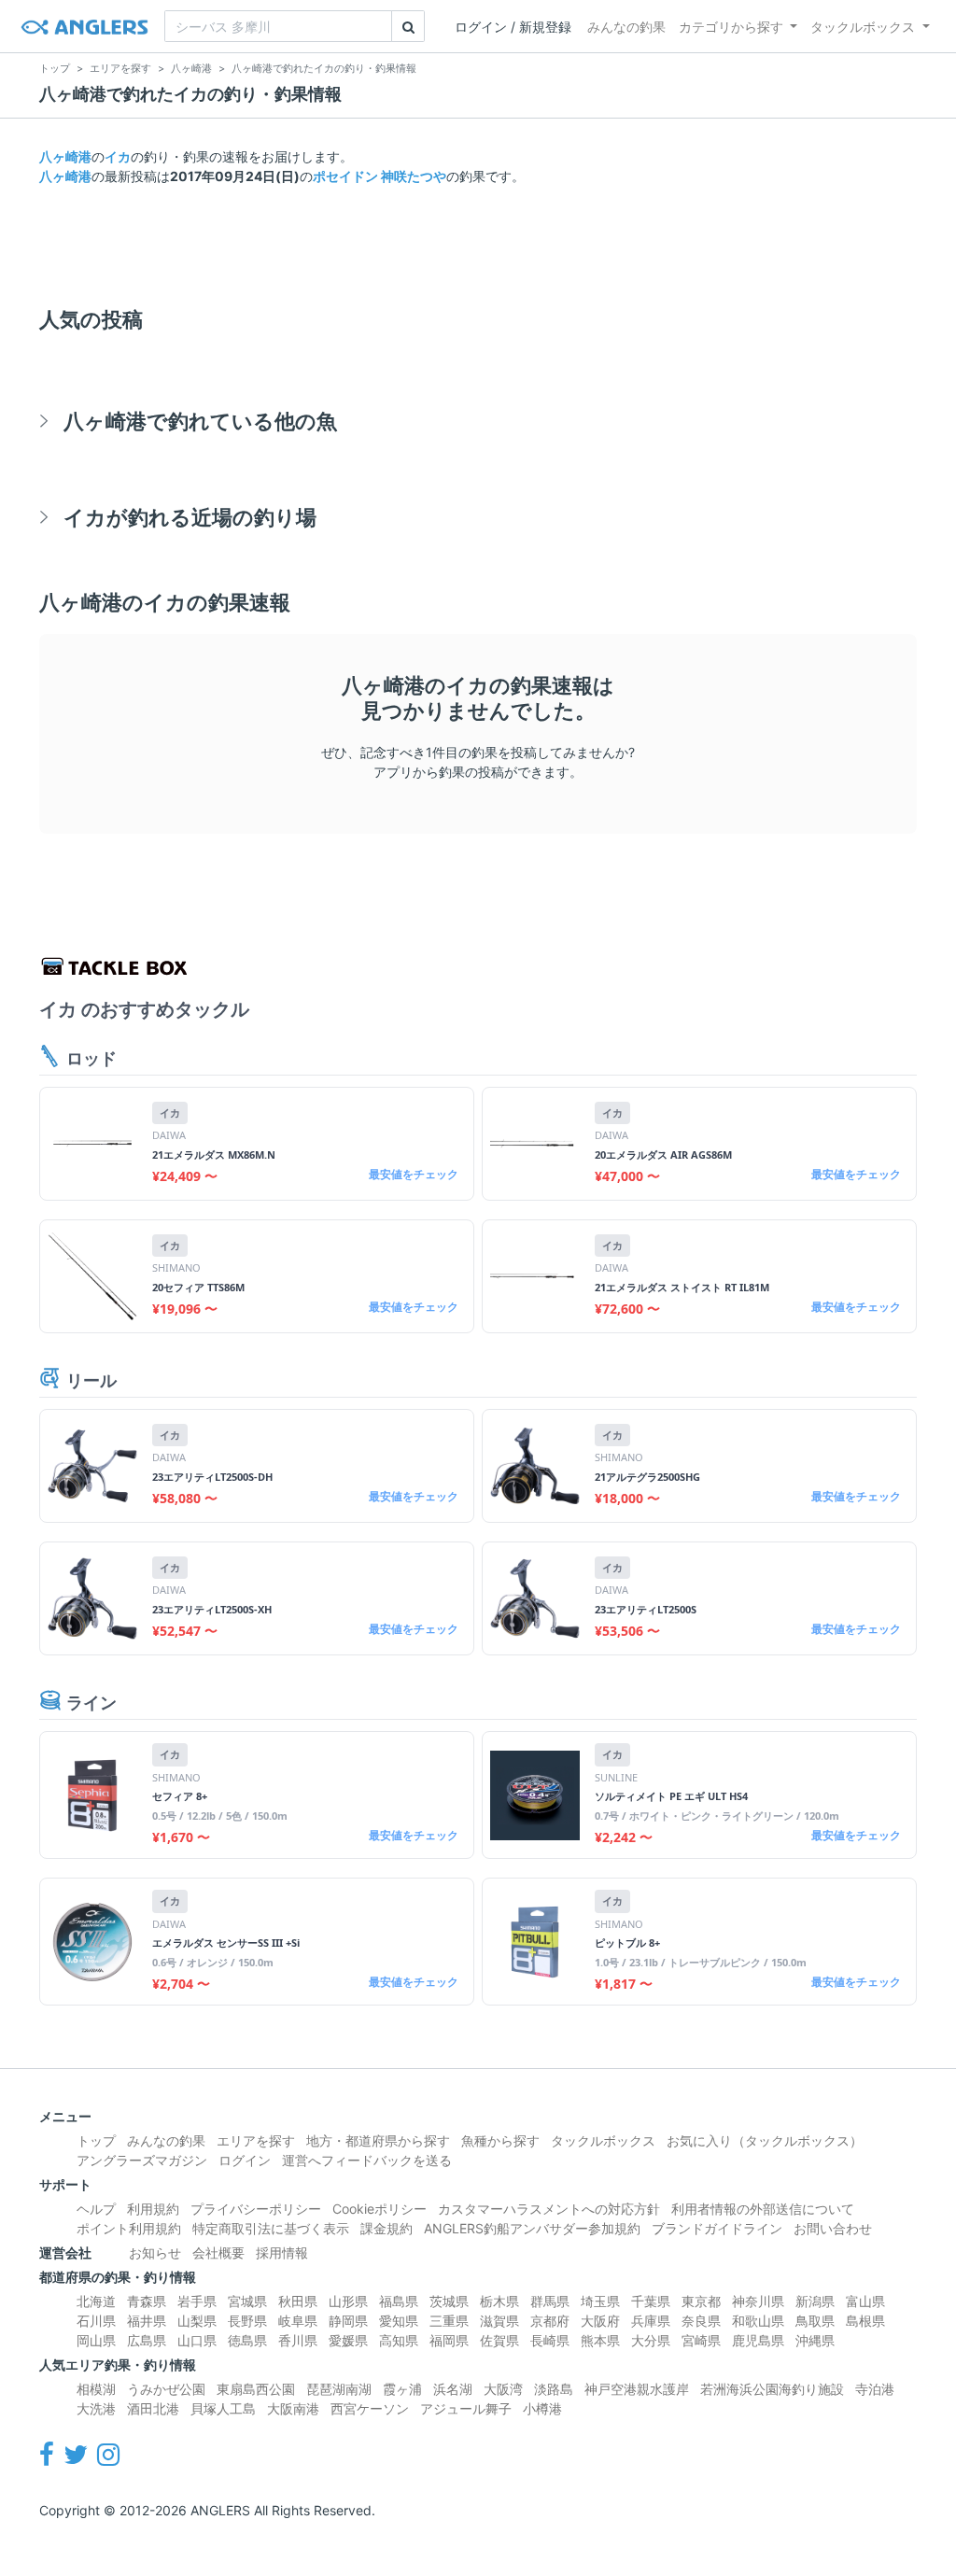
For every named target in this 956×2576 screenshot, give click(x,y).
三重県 (449, 2321)
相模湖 (96, 2389)
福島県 (399, 2301)
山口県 (197, 2340)
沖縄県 (815, 2340)
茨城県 (449, 2301)
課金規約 (387, 2228)
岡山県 (96, 2340)
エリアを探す (256, 2140)
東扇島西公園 (256, 2389)
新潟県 (815, 2301)
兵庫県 (651, 2321)
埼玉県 (600, 2301)
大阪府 (600, 2321)
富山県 (865, 2301)
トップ (96, 2140)
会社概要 (218, 2252)
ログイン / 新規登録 (513, 27)
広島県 (147, 2340)
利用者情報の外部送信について (763, 2209)
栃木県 (499, 2301)
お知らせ (155, 2252)
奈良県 (701, 2321)
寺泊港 (875, 2389)
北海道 (96, 2301)
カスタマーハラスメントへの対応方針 (549, 2209)
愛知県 (399, 2321)
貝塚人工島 (223, 2408)
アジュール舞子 (466, 2408)
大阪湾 (503, 2389)
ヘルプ (96, 2209)
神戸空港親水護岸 (637, 2389)
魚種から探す (500, 2140)
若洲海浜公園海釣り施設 (772, 2389)
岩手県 (197, 2301)
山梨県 (197, 2321)
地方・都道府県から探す (378, 2140)
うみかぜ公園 (166, 2389)
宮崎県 (701, 2340)
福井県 (147, 2321)
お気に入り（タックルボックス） (765, 2140)
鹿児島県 (758, 2340)
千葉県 (651, 2301)
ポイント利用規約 (129, 2228)
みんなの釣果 (626, 27)
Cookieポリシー (380, 2209)
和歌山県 (758, 2321)
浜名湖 (453, 2389)
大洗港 (96, 2408)
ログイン (245, 2160)
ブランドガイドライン (717, 2228)
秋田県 (298, 2301)
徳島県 (247, 2340)
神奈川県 (758, 2301)
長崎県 (550, 2340)
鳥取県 (815, 2321)
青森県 (147, 2301)
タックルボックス (863, 27)
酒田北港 (153, 2408)
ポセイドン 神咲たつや (380, 176)
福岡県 (449, 2340)
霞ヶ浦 (402, 2389)
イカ (118, 156)
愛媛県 (348, 2340)
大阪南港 (293, 2408)
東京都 (701, 2301)
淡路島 (554, 2389)
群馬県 (550, 2301)
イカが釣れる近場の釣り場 (190, 517)
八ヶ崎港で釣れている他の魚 (200, 421)
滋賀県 (499, 2321)
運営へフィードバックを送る (367, 2160)
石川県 (96, 2321)
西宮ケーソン (370, 2408)
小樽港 (542, 2408)
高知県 (399, 2340)
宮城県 (247, 2301)
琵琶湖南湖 (339, 2389)
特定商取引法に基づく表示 (271, 2228)
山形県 (348, 2301)
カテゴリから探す (731, 27)
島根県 (865, 2321)
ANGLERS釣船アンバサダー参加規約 (532, 2228)
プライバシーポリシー (256, 2209)
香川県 (298, 2340)
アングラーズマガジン (142, 2160)
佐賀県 (499, 2340)
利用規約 (153, 2209)
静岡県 (348, 2321)
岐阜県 (298, 2321)
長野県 (247, 2321)
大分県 (651, 2340)
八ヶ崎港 (65, 156)
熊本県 (600, 2340)
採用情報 (282, 2252)
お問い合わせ (833, 2228)
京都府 (550, 2321)
